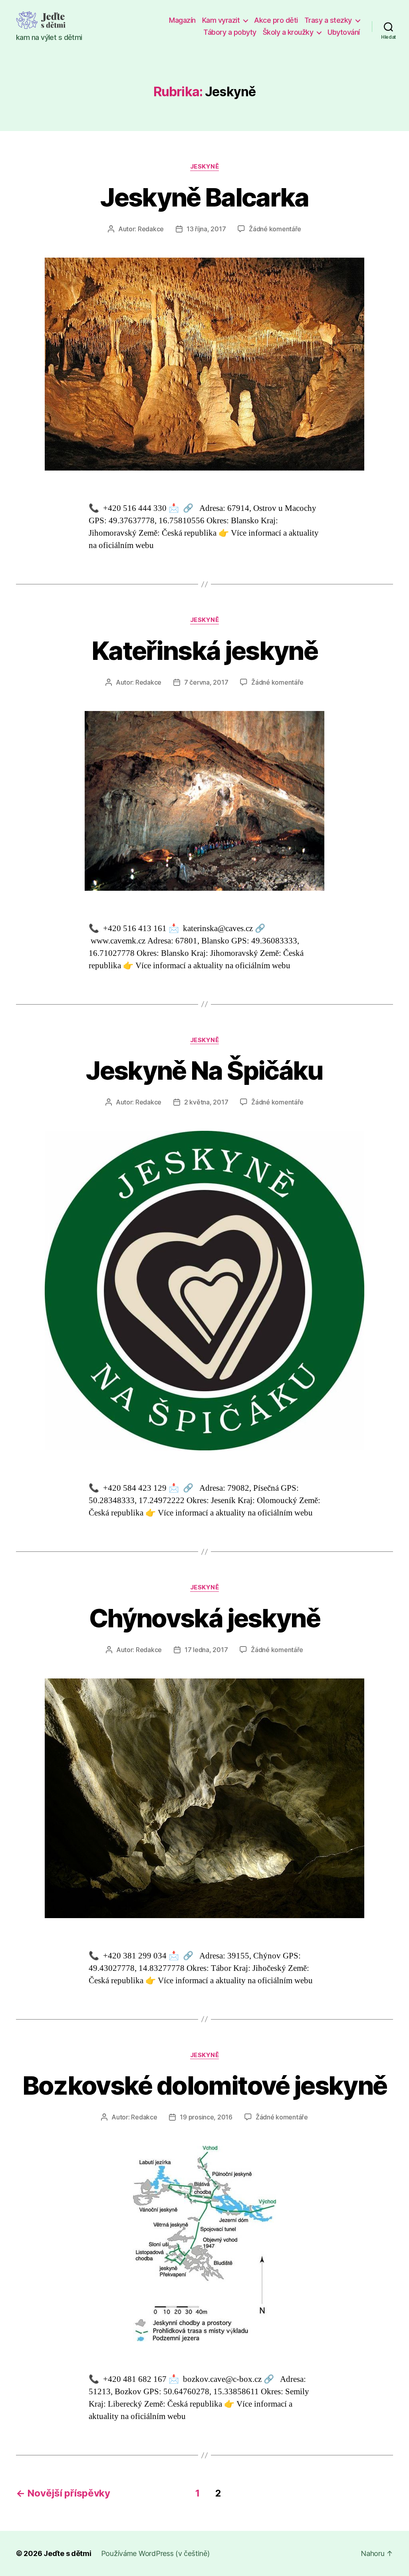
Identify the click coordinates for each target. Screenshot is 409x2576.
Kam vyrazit (221, 20)
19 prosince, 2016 (206, 2117)
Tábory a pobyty (230, 32)
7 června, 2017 (206, 682)
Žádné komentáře (275, 229)
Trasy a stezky (328, 20)
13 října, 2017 (206, 229)
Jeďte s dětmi (68, 2553)
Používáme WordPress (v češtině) (155, 2553)
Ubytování (344, 32)
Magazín (182, 20)
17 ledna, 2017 (206, 1650)
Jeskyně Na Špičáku (204, 1070)
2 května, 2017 (206, 1102)
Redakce (151, 229)
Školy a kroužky (288, 32)
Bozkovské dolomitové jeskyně (205, 2085)
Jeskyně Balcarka (204, 197)
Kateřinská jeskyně (204, 650)
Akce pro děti (276, 20)
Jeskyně (205, 167)
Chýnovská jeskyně (204, 1618)
